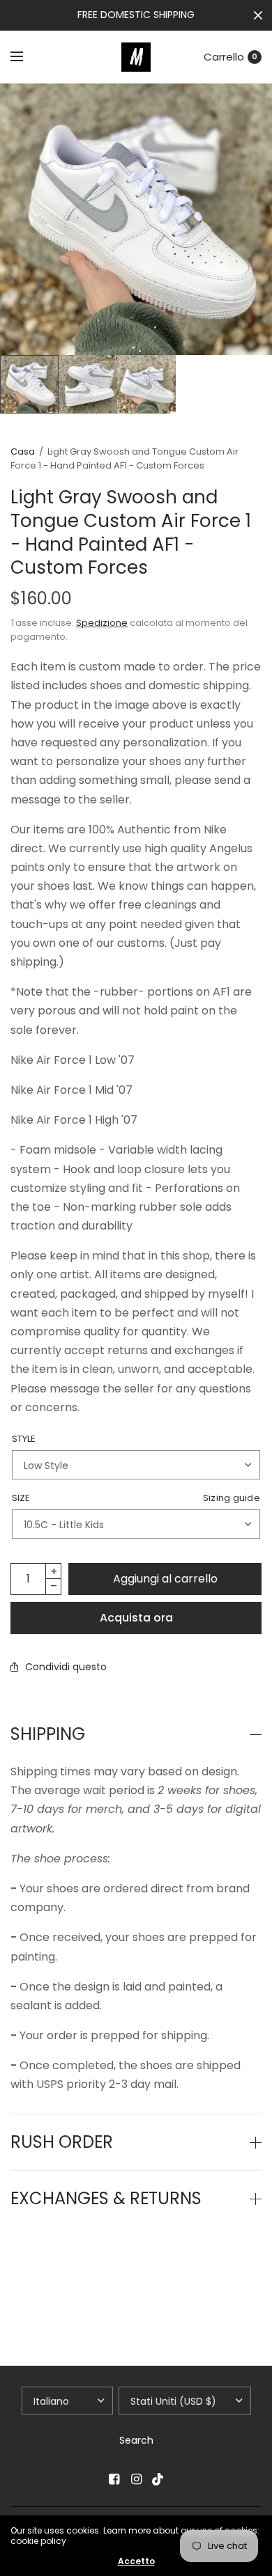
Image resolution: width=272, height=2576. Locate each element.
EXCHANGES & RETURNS (106, 2199)
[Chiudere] (258, 15)
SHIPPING (48, 1734)
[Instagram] (136, 2479)
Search (136, 2440)
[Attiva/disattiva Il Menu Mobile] (26, 57)
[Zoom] (136, 219)
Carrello (224, 57)
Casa (23, 451)
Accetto (136, 2561)
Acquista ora (136, 1618)
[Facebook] (114, 2479)
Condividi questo (66, 1667)
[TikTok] (158, 2479)
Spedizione (102, 623)
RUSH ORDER (62, 2142)
